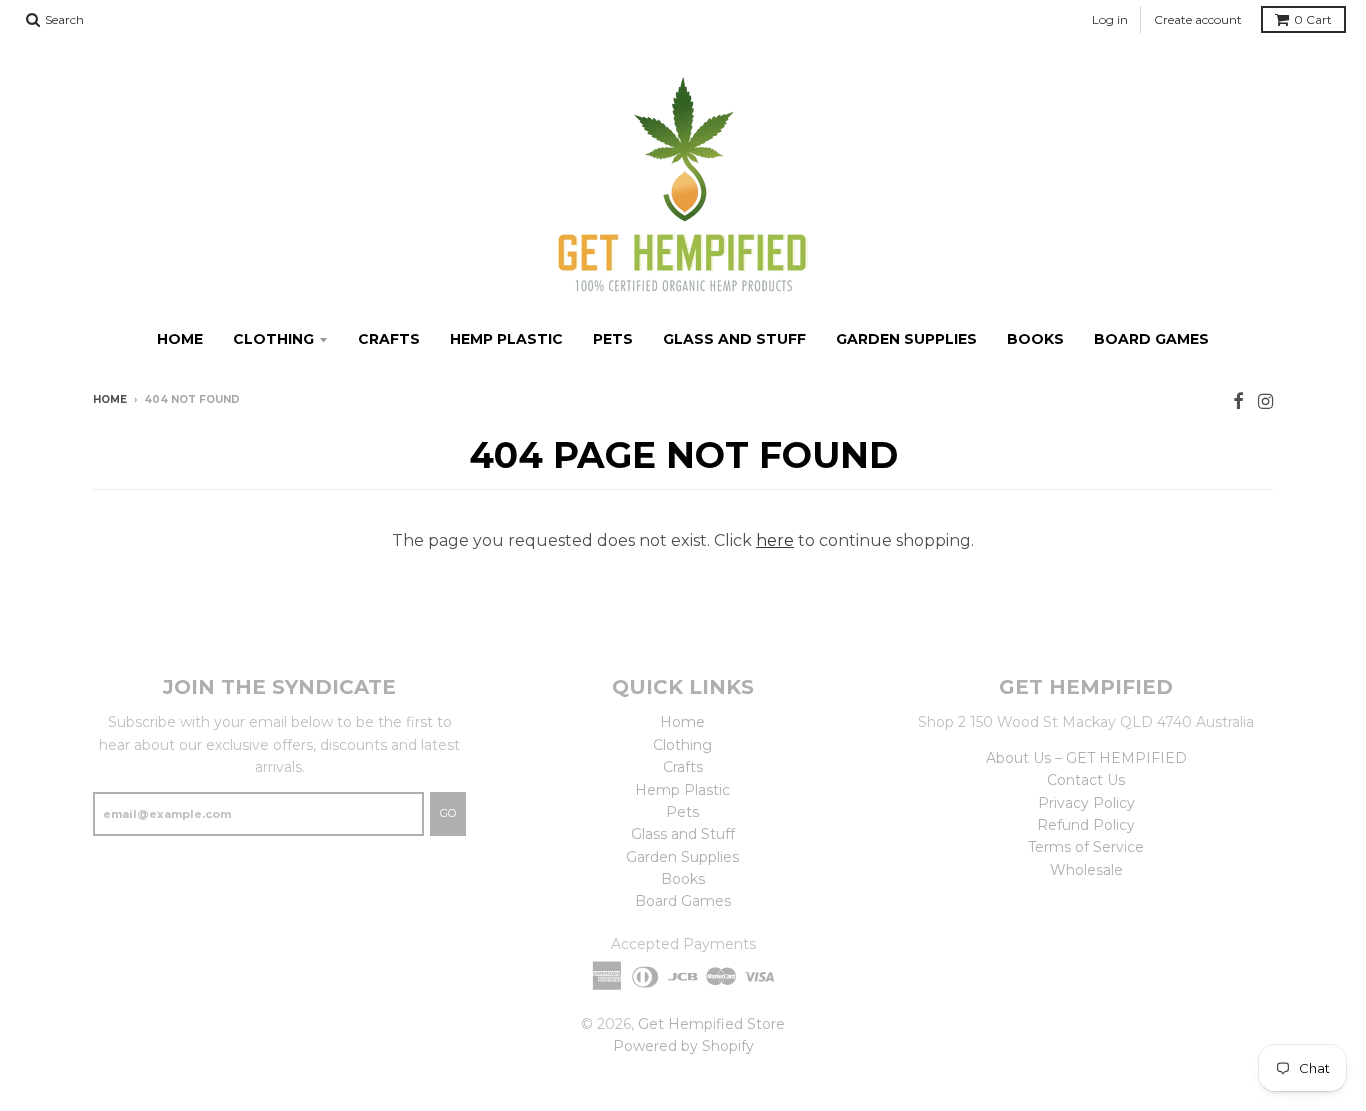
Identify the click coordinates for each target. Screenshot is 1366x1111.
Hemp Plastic (506, 339)
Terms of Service (1086, 847)
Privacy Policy (1086, 803)
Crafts (389, 339)
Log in (1110, 19)
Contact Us (1086, 780)
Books (1035, 339)
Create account (1198, 19)
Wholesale (1086, 870)
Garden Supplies (906, 339)
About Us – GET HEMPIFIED (1086, 758)
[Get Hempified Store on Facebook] (1238, 401)
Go (448, 813)
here (775, 540)
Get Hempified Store (711, 1024)
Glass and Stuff (734, 339)
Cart (1313, 19)
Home (180, 339)
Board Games (1151, 339)
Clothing (273, 339)
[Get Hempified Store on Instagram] (1265, 401)
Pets (613, 339)
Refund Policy (1086, 825)
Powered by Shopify (683, 1046)
